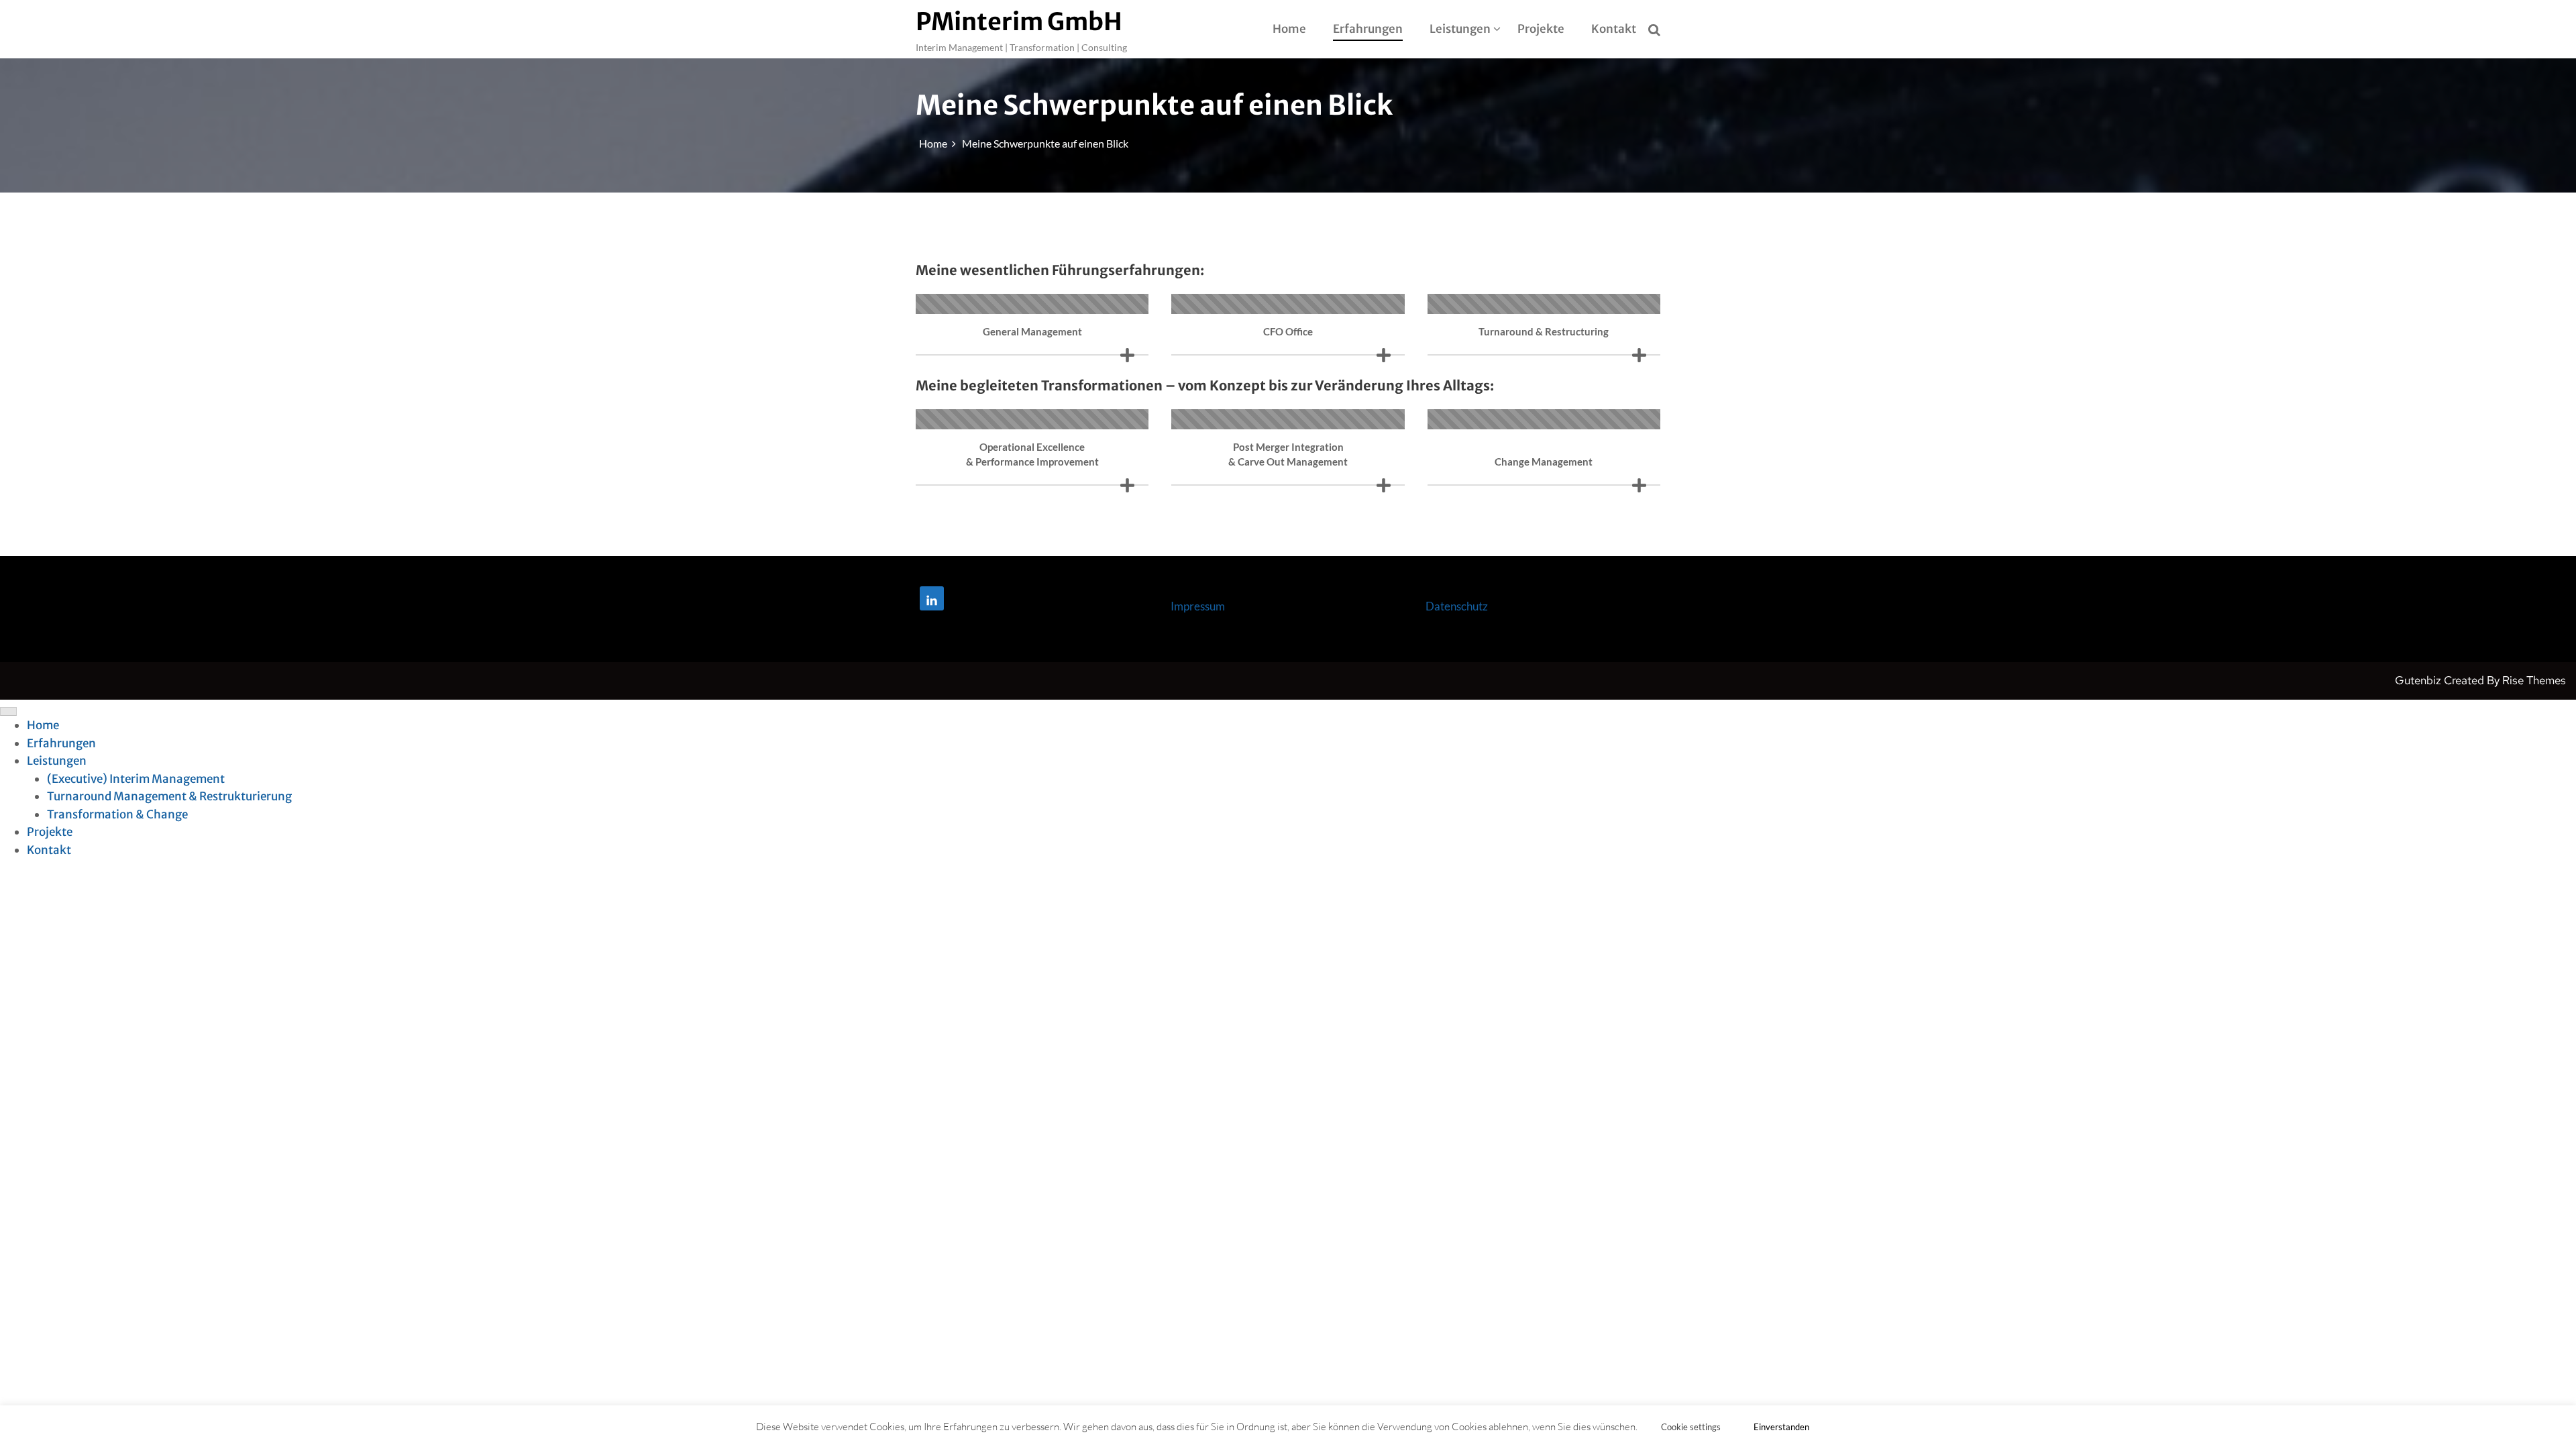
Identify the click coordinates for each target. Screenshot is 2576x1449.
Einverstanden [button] (1781, 1427)
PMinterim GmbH (1019, 22)
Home (1289, 29)
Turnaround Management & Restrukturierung (169, 796)
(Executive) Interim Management (136, 779)
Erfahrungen (1368, 29)
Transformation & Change (117, 814)
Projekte (1541, 29)
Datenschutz (1457, 606)
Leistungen (1460, 29)
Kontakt (1614, 29)
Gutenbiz (2419, 680)
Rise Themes (2534, 680)
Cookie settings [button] (1691, 1427)
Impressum (1198, 606)
